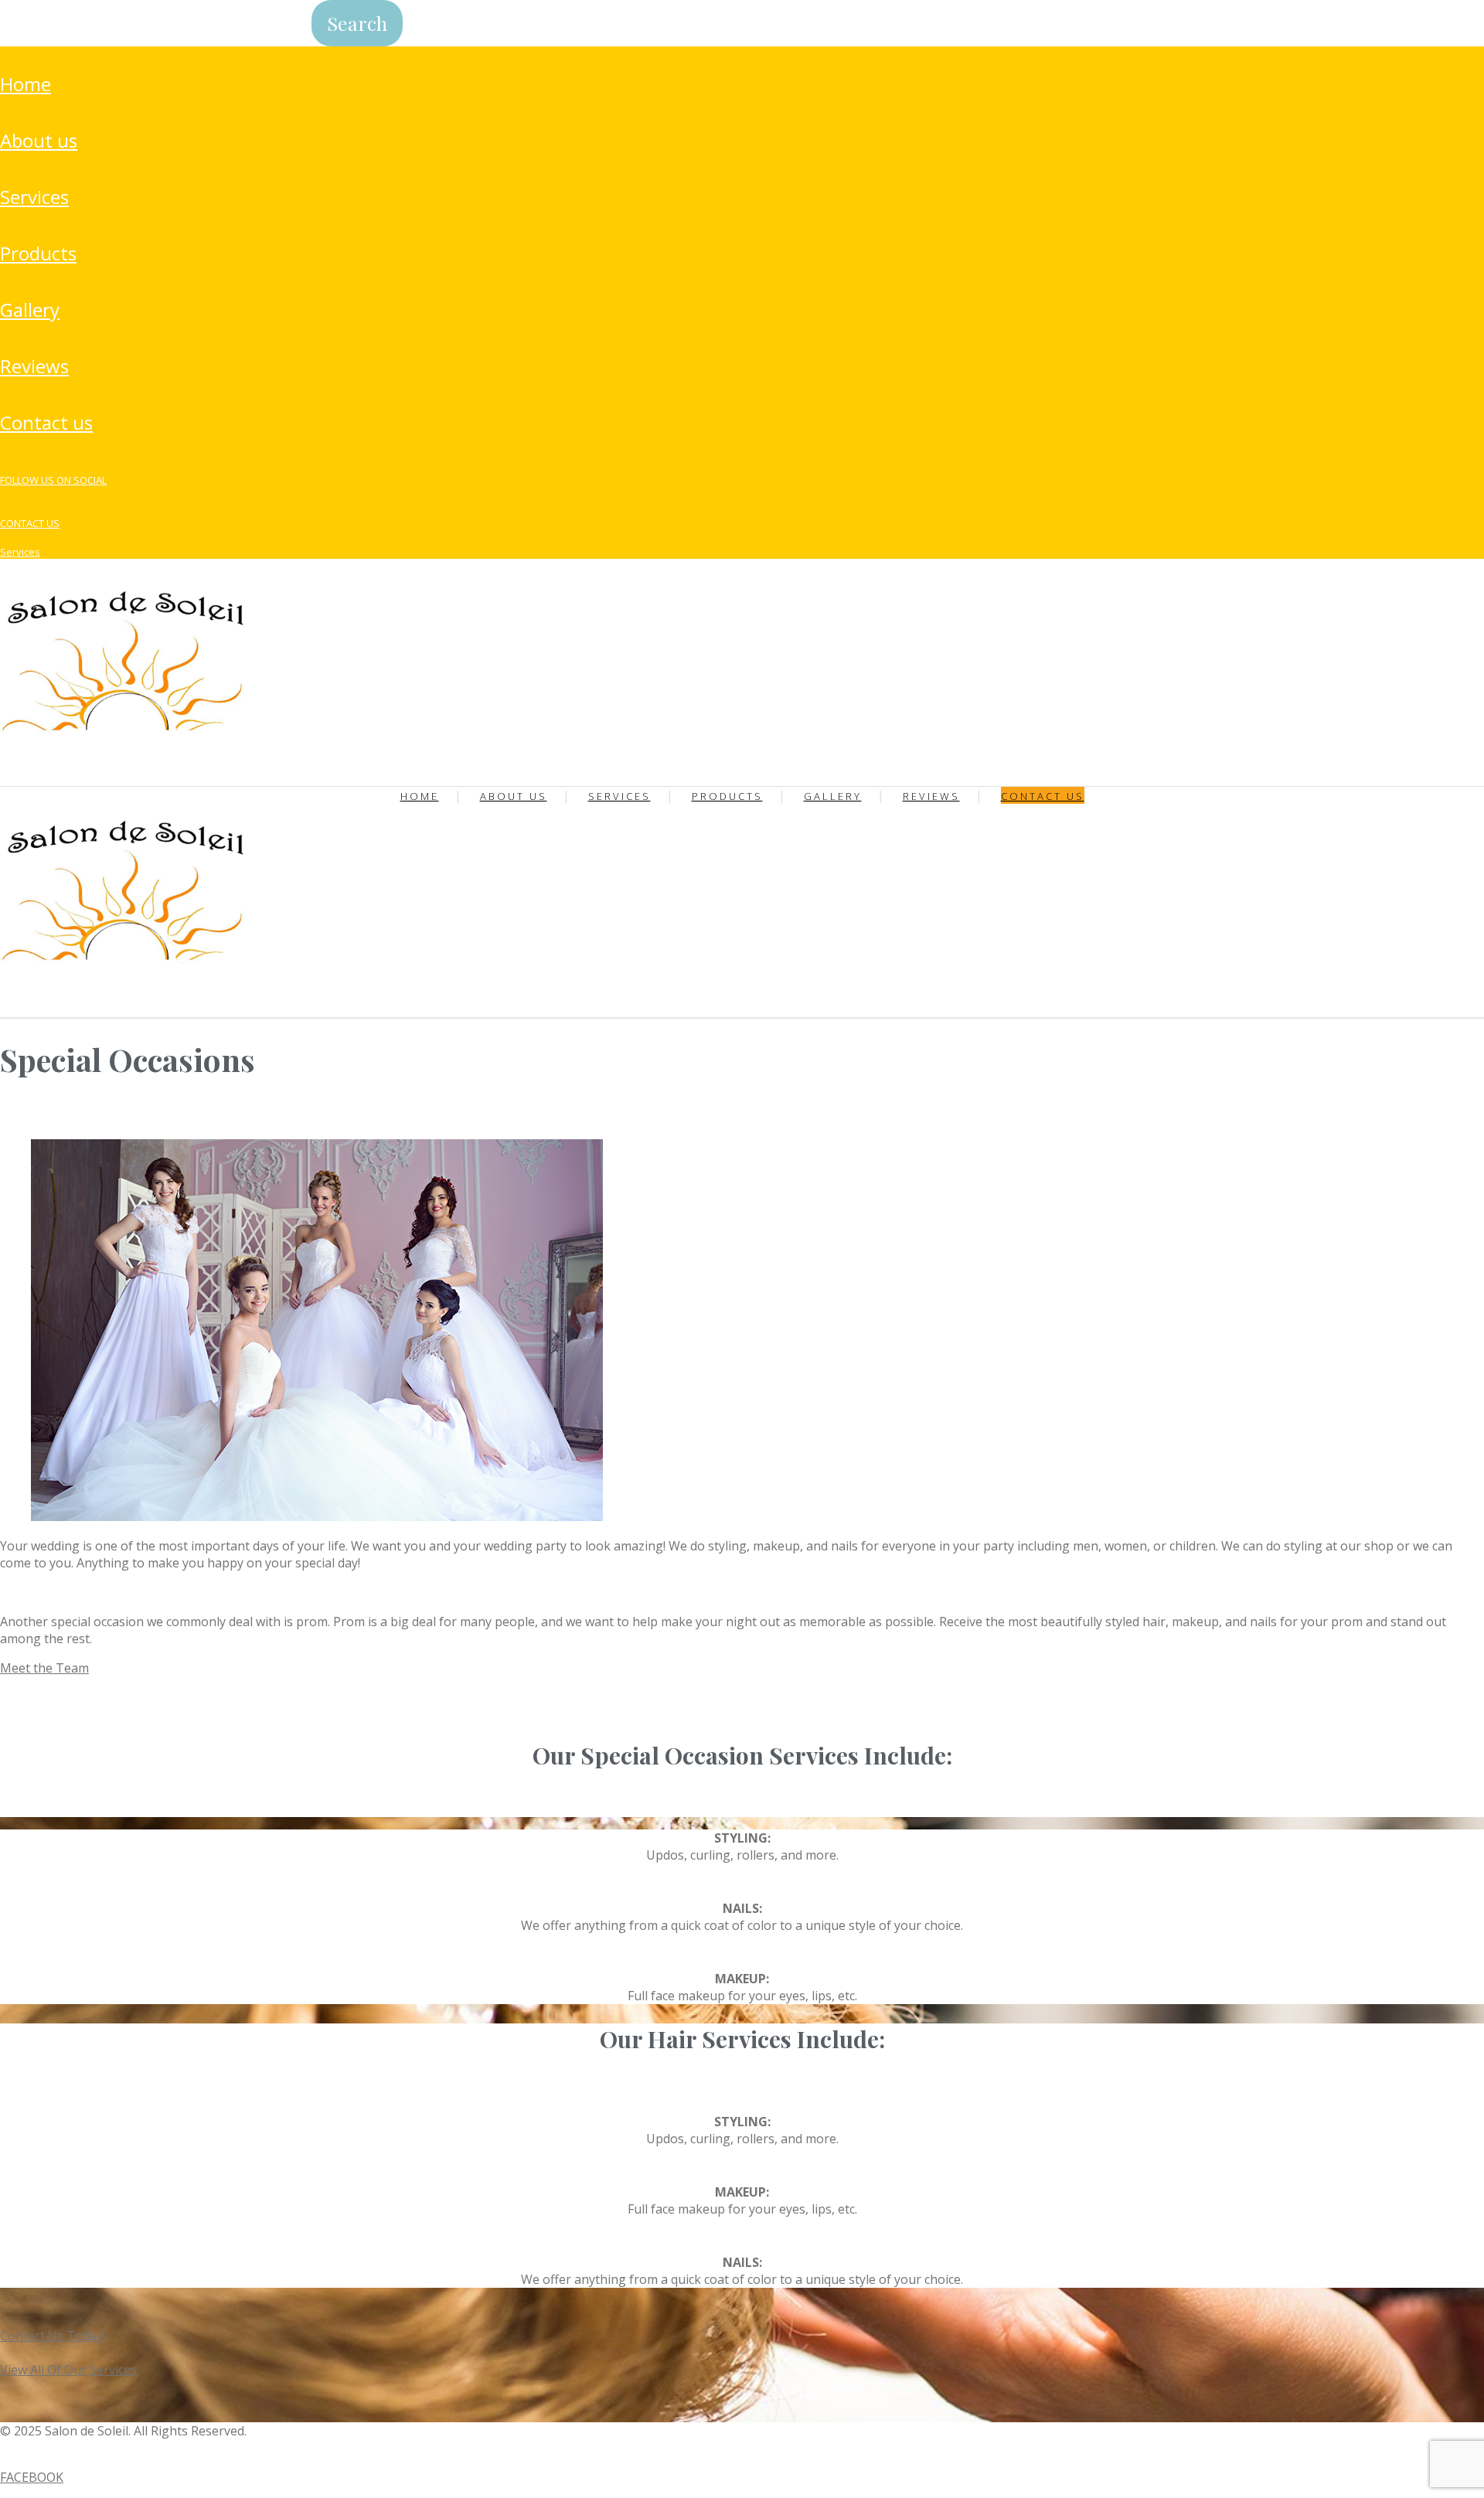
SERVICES (34, 197)
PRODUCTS (38, 253)
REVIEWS (34, 366)
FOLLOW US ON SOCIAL (53, 480)
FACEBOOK (32, 2477)
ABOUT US (39, 140)
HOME (26, 84)
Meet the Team (44, 1668)
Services (20, 552)
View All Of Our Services (68, 2370)
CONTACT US (46, 422)
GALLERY (30, 310)
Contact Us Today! (53, 2336)
